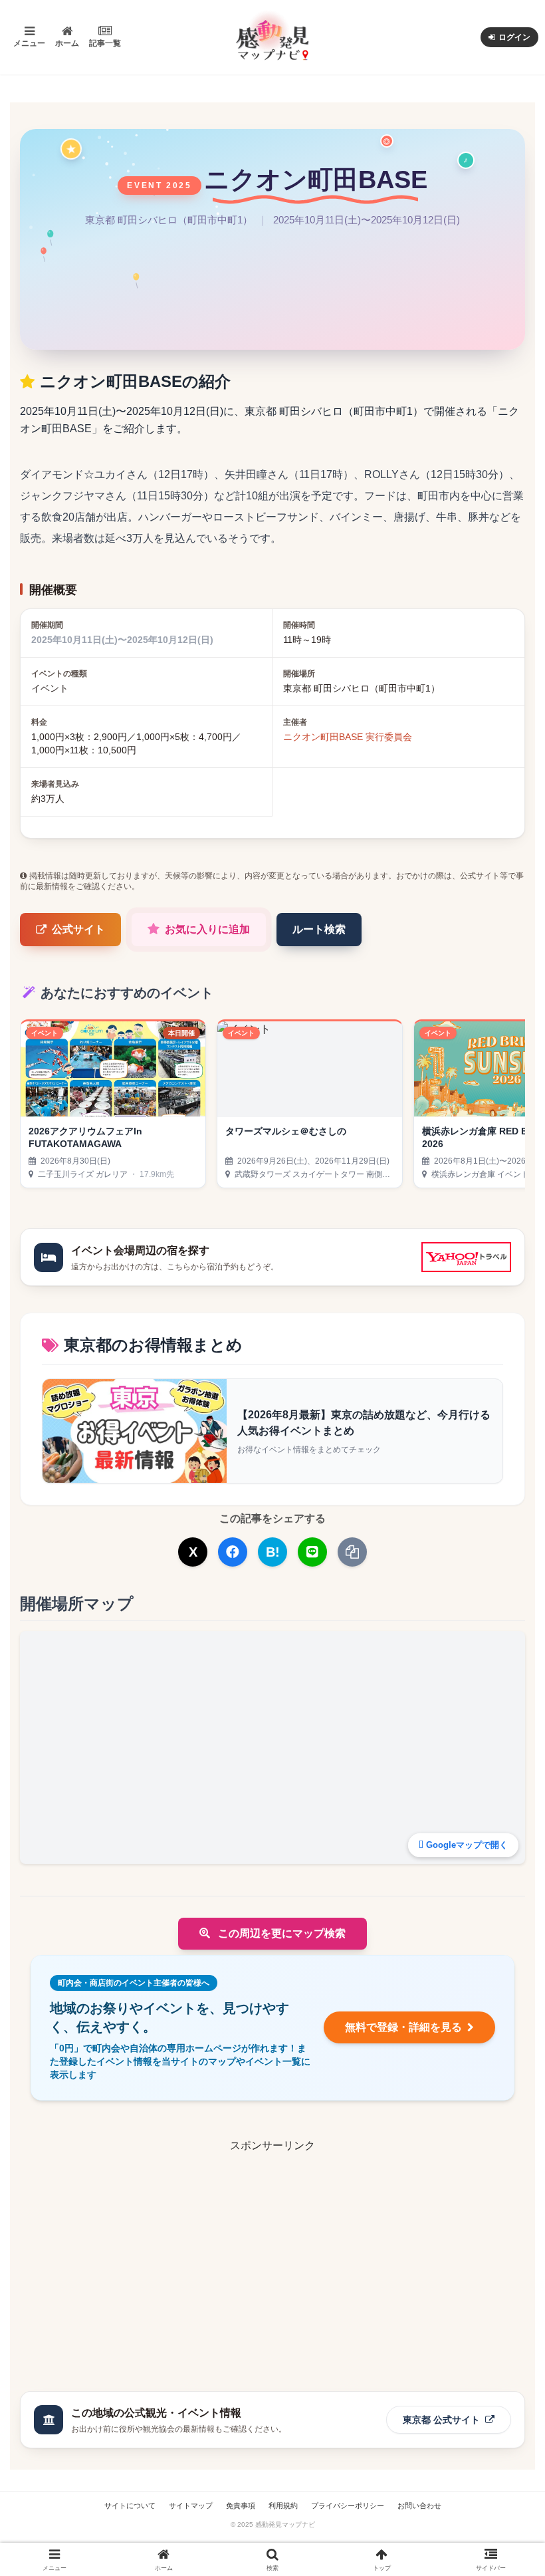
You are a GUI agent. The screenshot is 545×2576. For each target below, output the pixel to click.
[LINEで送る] (312, 1552)
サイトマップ (191, 2506)
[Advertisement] (272, 2247)
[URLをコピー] (352, 1552)
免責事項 (241, 2506)
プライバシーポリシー (348, 2506)
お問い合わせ (419, 2506)
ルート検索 (319, 929)
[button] (504, 1999)
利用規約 (283, 2506)
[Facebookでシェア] (233, 1552)
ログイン (514, 37)
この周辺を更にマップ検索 (280, 1933)
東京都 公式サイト (443, 2420)
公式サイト (78, 929)
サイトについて (130, 2506)
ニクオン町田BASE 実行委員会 (348, 737)
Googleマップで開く (467, 1845)
